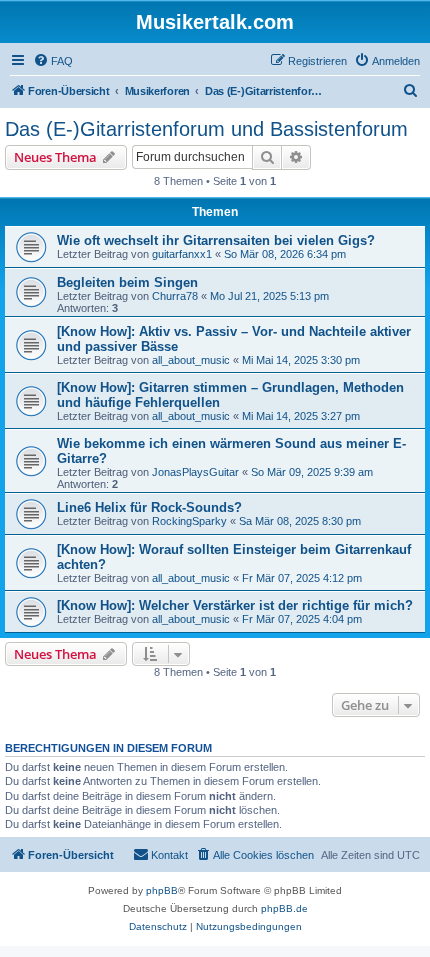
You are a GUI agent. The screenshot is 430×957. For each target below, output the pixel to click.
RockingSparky (189, 521)
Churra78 (175, 296)
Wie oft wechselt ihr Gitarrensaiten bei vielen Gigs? (216, 240)
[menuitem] (53, 61)
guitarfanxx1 (182, 254)
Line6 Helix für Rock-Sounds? (149, 507)
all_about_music (191, 360)
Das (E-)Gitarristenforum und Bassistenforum (206, 129)
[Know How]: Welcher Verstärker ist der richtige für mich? (235, 605)
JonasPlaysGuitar (195, 472)
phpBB (162, 890)
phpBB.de (284, 908)
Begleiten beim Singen (127, 282)
